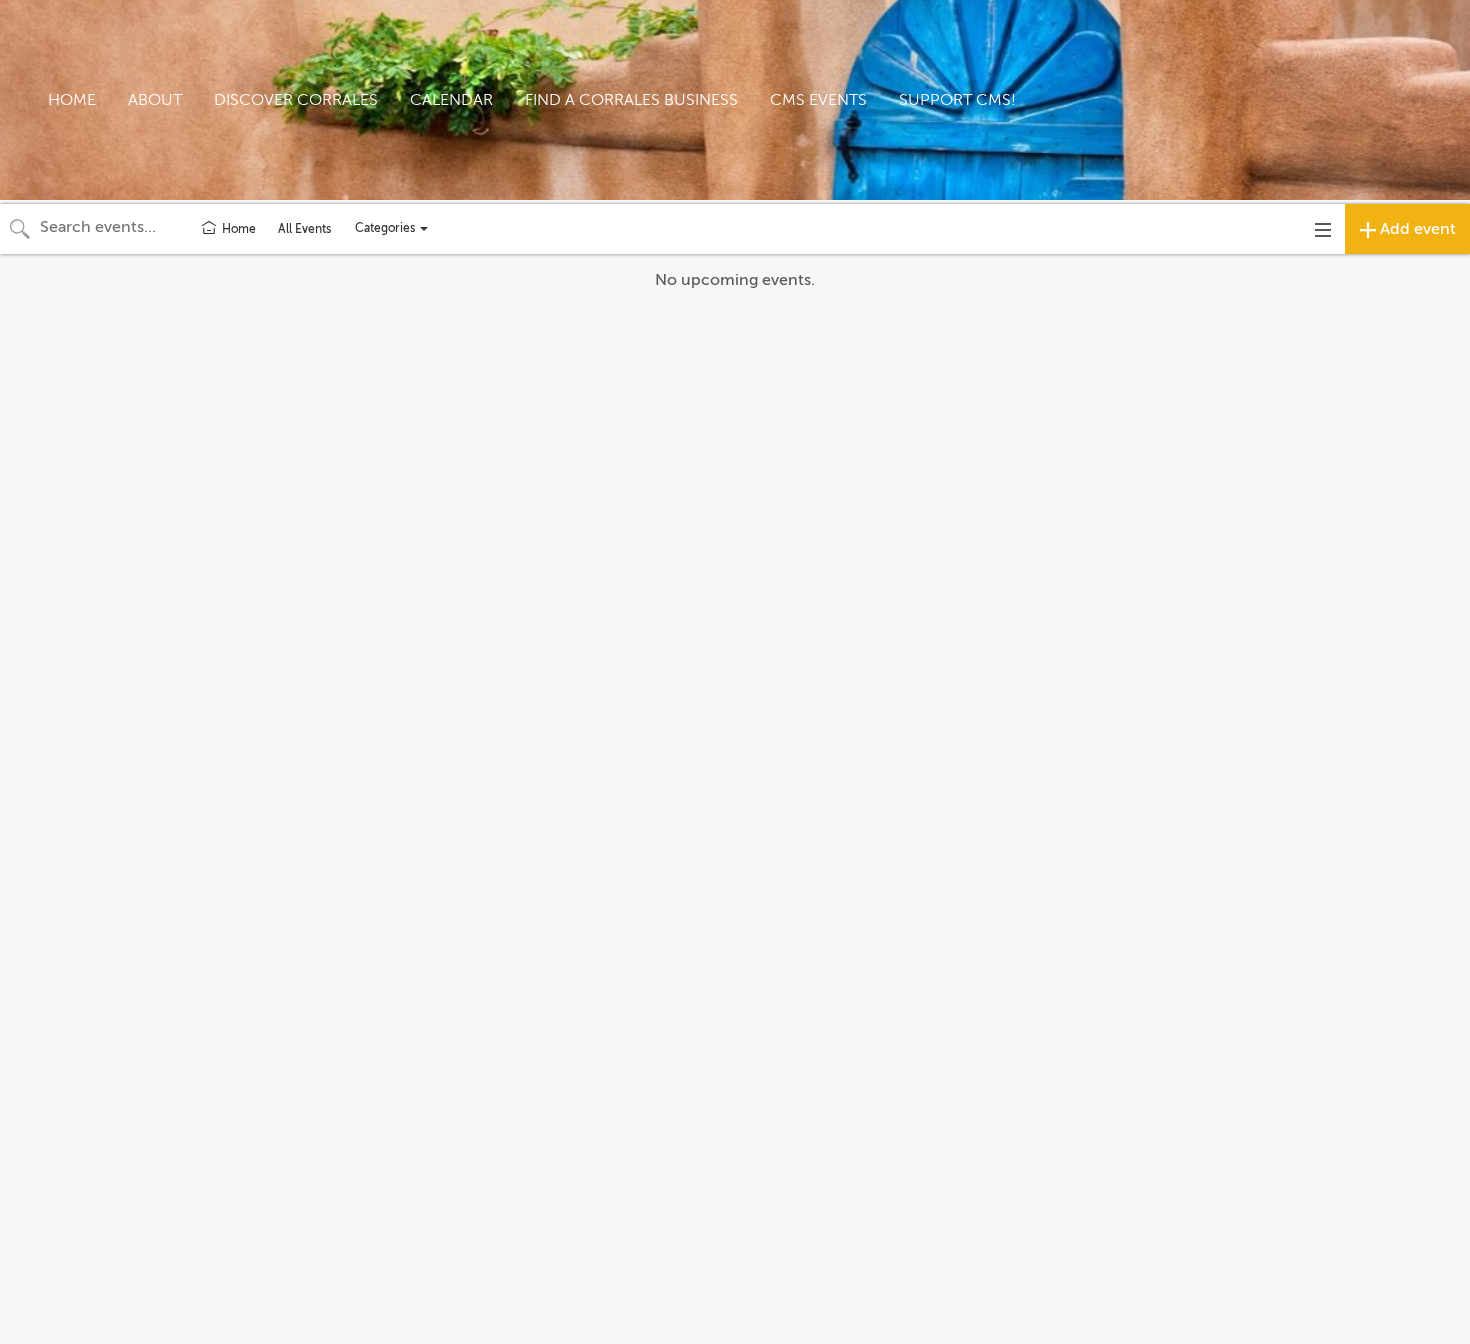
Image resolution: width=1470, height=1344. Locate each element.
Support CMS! (957, 100)
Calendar (451, 100)
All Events (304, 229)
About (155, 100)
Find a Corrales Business (631, 100)
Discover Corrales (296, 100)
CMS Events (818, 100)
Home (72, 100)
